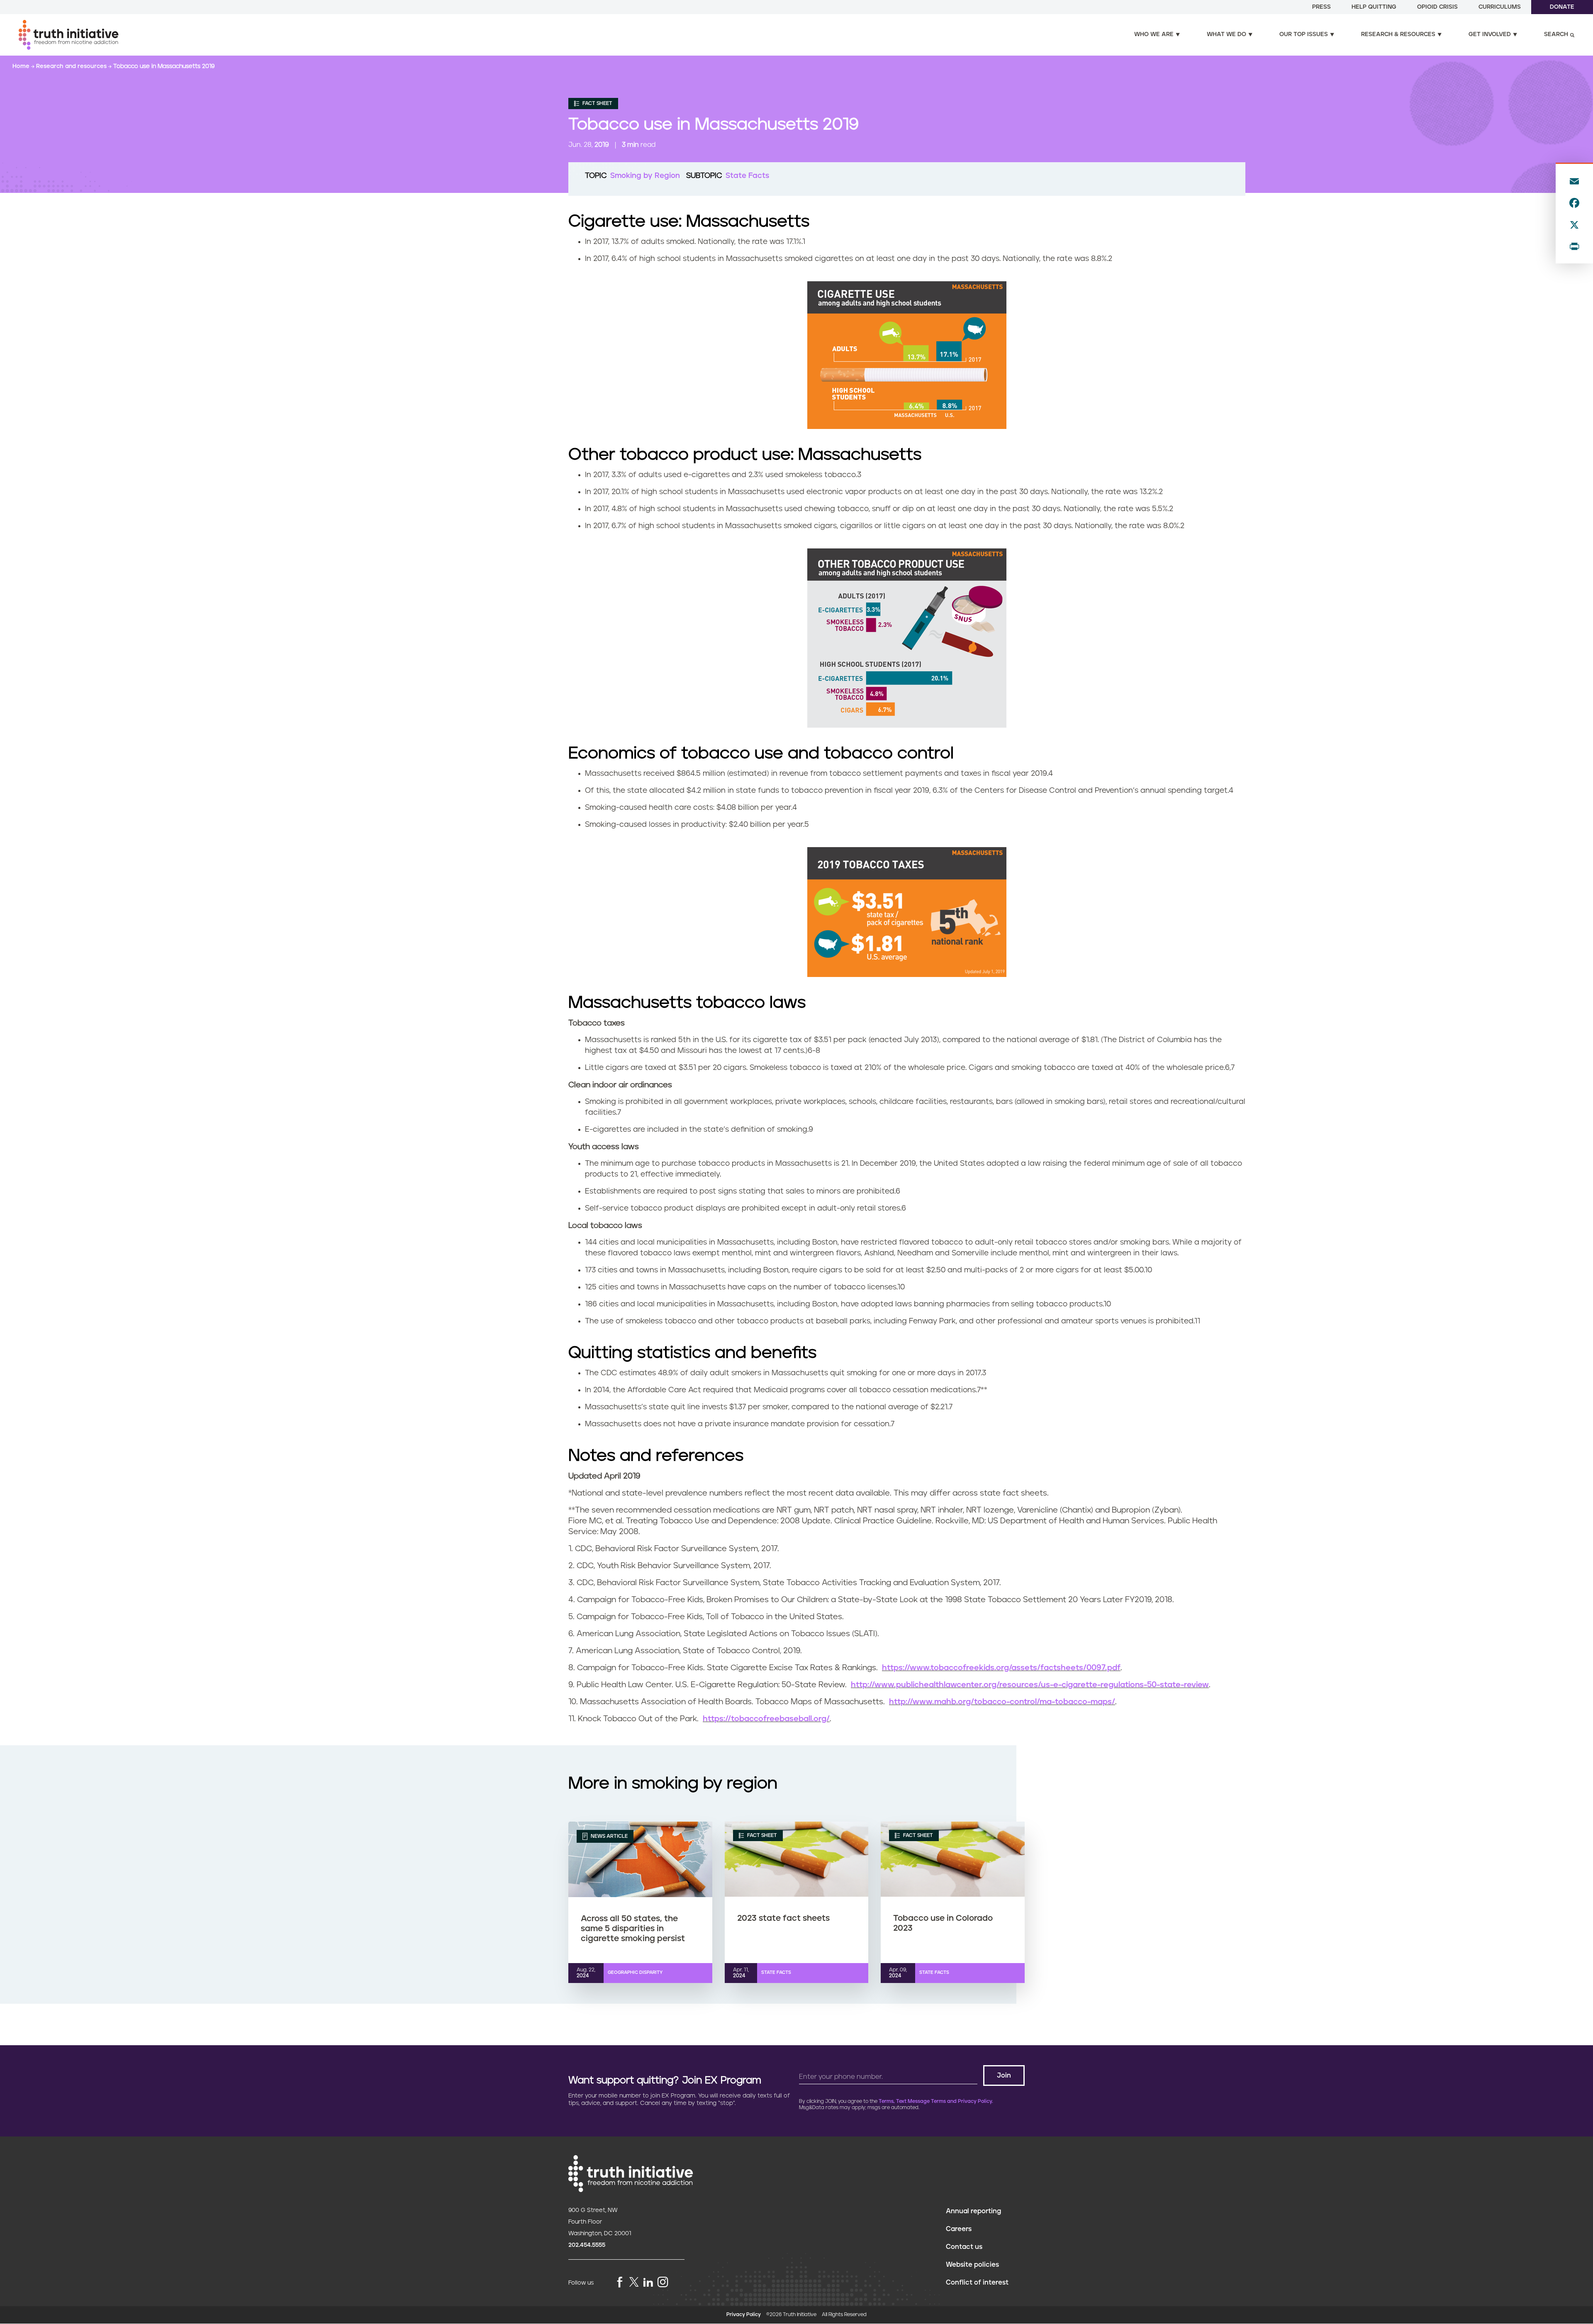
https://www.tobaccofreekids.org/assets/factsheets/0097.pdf (1001, 1668)
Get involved (1490, 34)
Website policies (972, 2265)
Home (22, 66)
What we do (1226, 34)
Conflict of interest (977, 2283)
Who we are (1154, 34)
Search (1556, 34)
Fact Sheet (597, 104)
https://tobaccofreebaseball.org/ (766, 1719)
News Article (609, 1836)
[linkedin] (648, 2283)
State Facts (747, 176)
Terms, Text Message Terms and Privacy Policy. (936, 2101)
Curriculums (1500, 7)
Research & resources (1398, 34)
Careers (959, 2229)
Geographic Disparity (635, 1972)
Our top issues (1304, 34)
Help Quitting (1374, 7)
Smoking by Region (645, 176)
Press (1321, 7)
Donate (1562, 7)
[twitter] (634, 2282)
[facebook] (620, 2283)
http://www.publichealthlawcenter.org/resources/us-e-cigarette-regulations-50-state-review (1030, 1685)
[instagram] (663, 2283)
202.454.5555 (587, 2245)
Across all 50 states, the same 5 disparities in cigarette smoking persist (633, 1929)
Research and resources (72, 66)
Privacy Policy (744, 2315)
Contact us (964, 2247)
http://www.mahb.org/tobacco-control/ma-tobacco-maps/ (1002, 1702)
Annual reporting (973, 2211)
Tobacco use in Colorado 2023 (943, 1923)
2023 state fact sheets (783, 1918)
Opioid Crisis (1437, 7)
